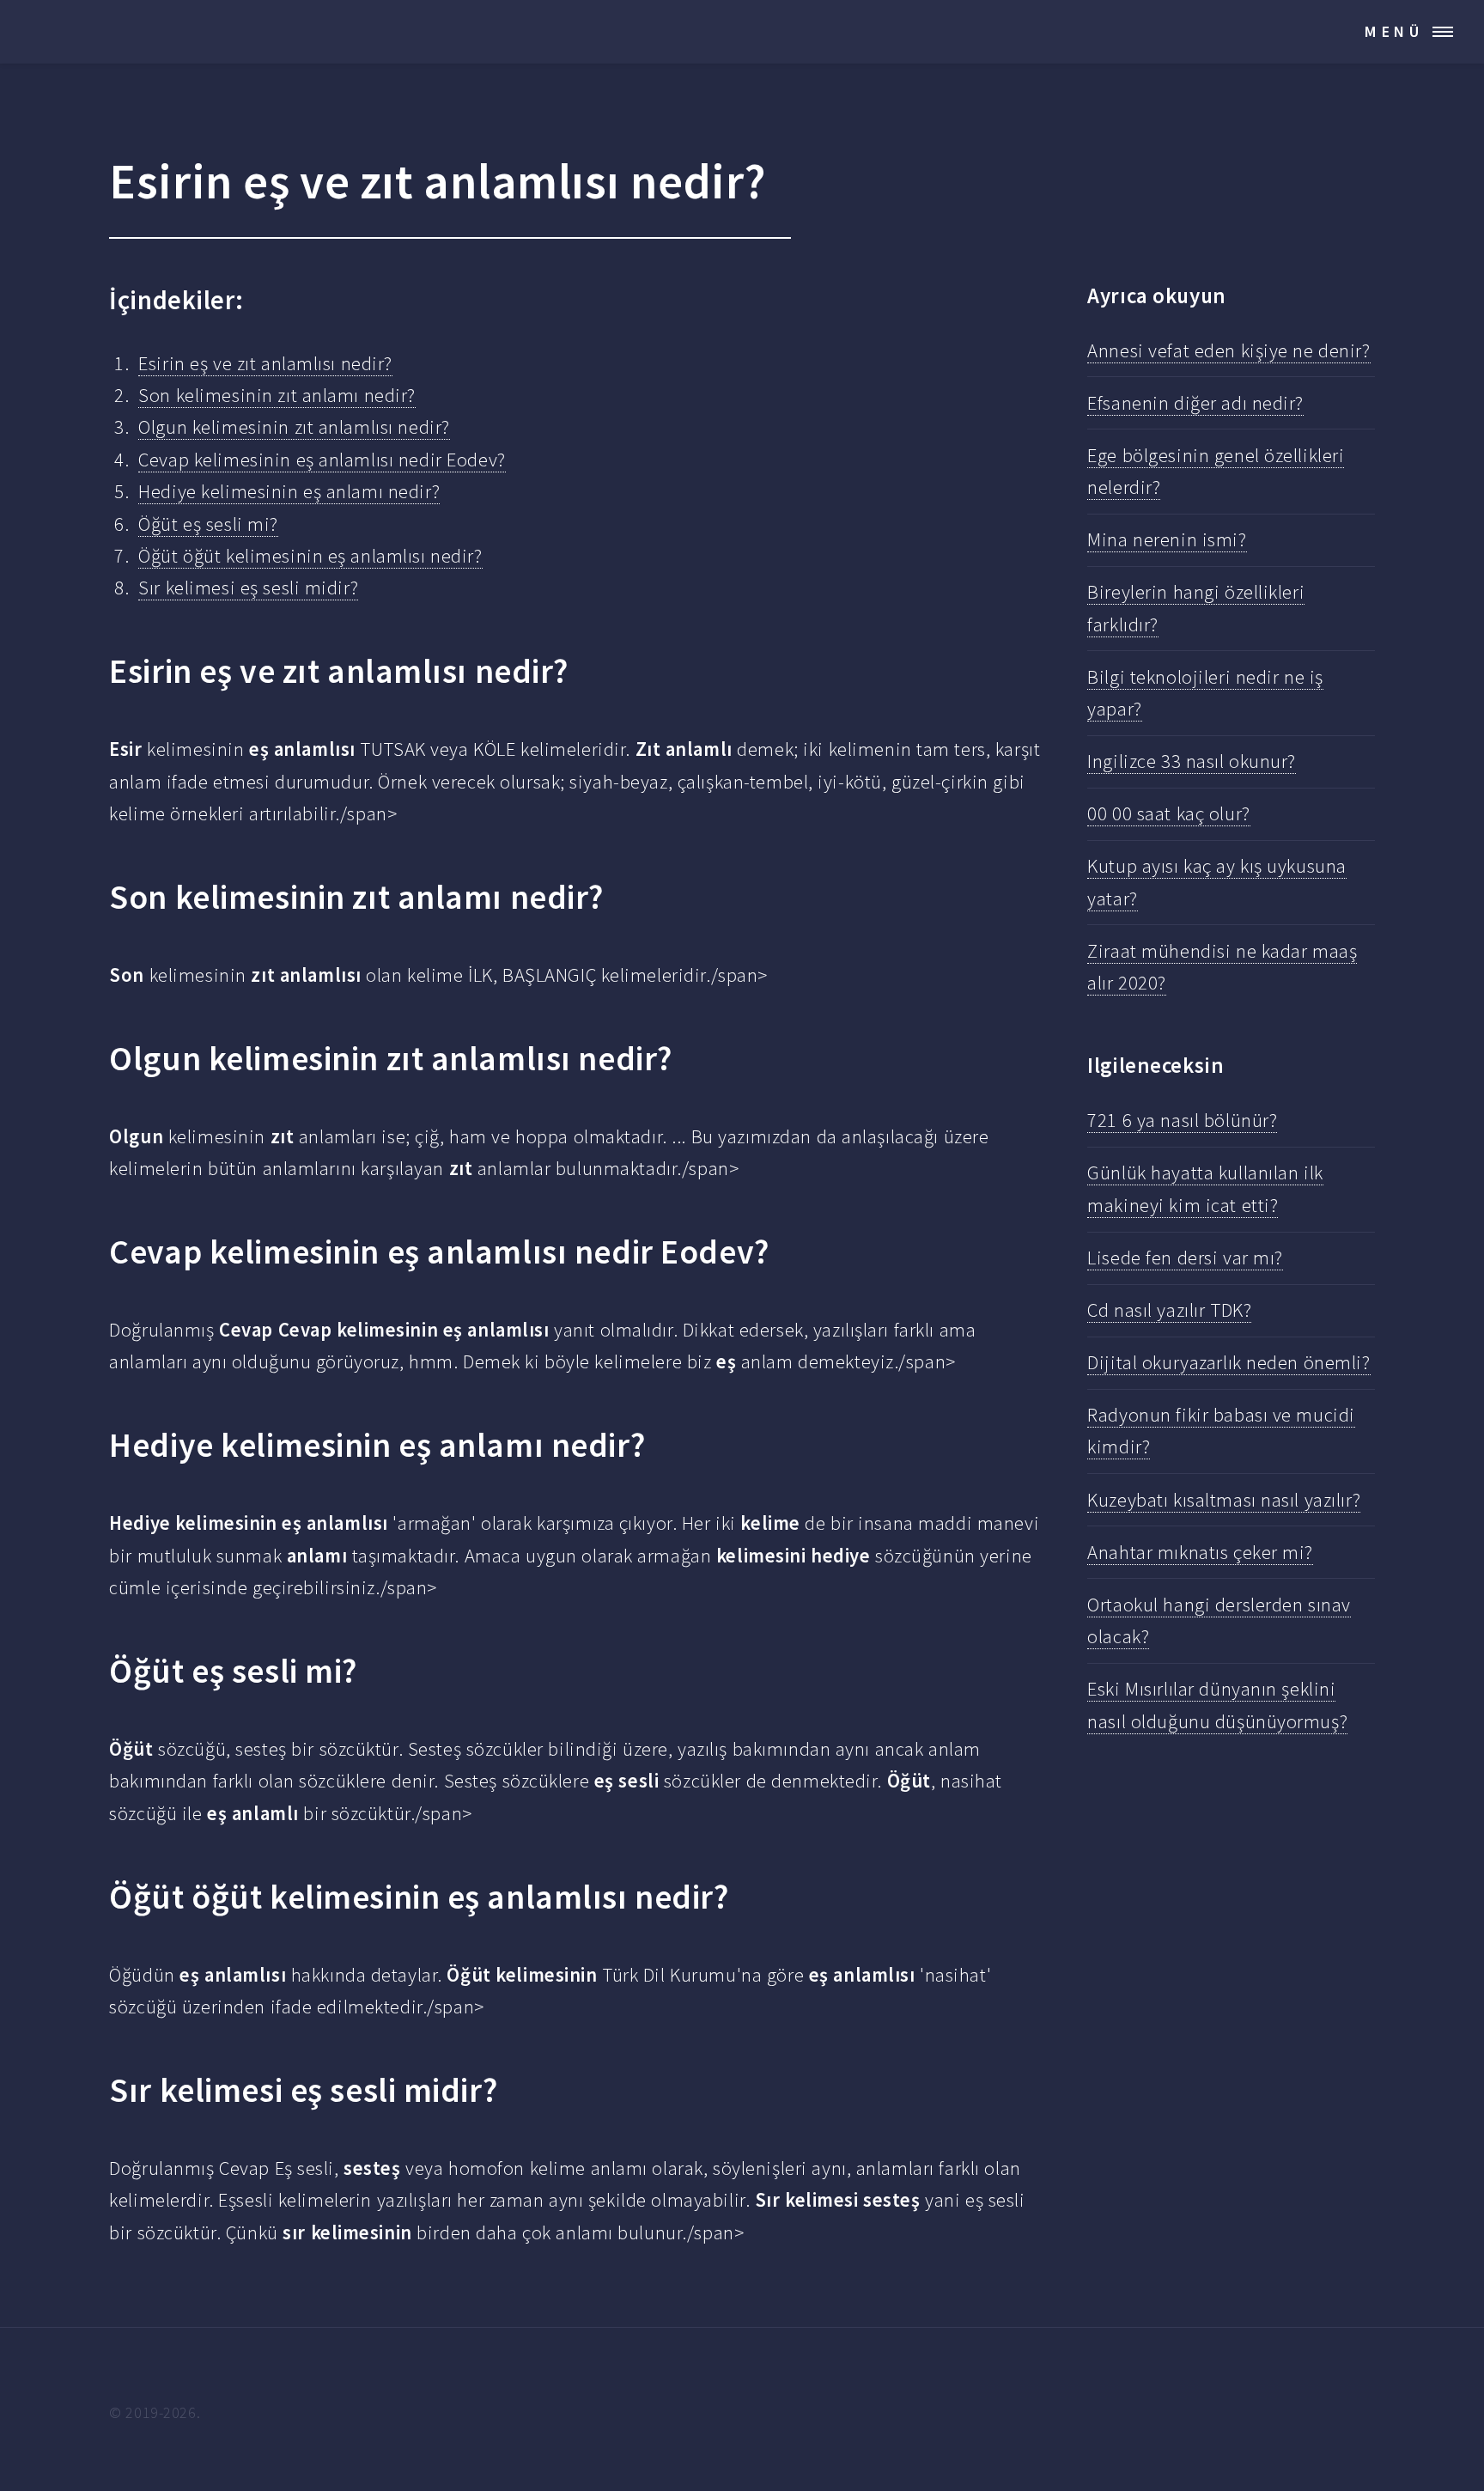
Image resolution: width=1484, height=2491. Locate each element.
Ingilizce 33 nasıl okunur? (1192, 761)
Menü (1394, 31)
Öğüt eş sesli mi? (208, 524)
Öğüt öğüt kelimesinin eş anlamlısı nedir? (310, 556)
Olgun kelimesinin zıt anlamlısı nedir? (294, 427)
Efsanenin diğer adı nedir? (1195, 403)
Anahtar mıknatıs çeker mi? (1200, 1552)
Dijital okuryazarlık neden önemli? (1229, 1362)
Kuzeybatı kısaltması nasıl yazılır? (1224, 1500)
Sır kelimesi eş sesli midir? (248, 588)
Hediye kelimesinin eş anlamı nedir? (289, 491)
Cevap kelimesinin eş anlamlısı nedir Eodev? (322, 460)
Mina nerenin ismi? (1167, 539)
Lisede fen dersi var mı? (1185, 1258)
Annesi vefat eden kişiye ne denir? (1229, 350)
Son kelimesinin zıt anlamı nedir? (277, 395)
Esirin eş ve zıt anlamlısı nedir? (265, 363)
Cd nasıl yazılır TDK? (1169, 1310)
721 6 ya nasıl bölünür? (1182, 1120)
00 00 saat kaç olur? (1168, 813)
